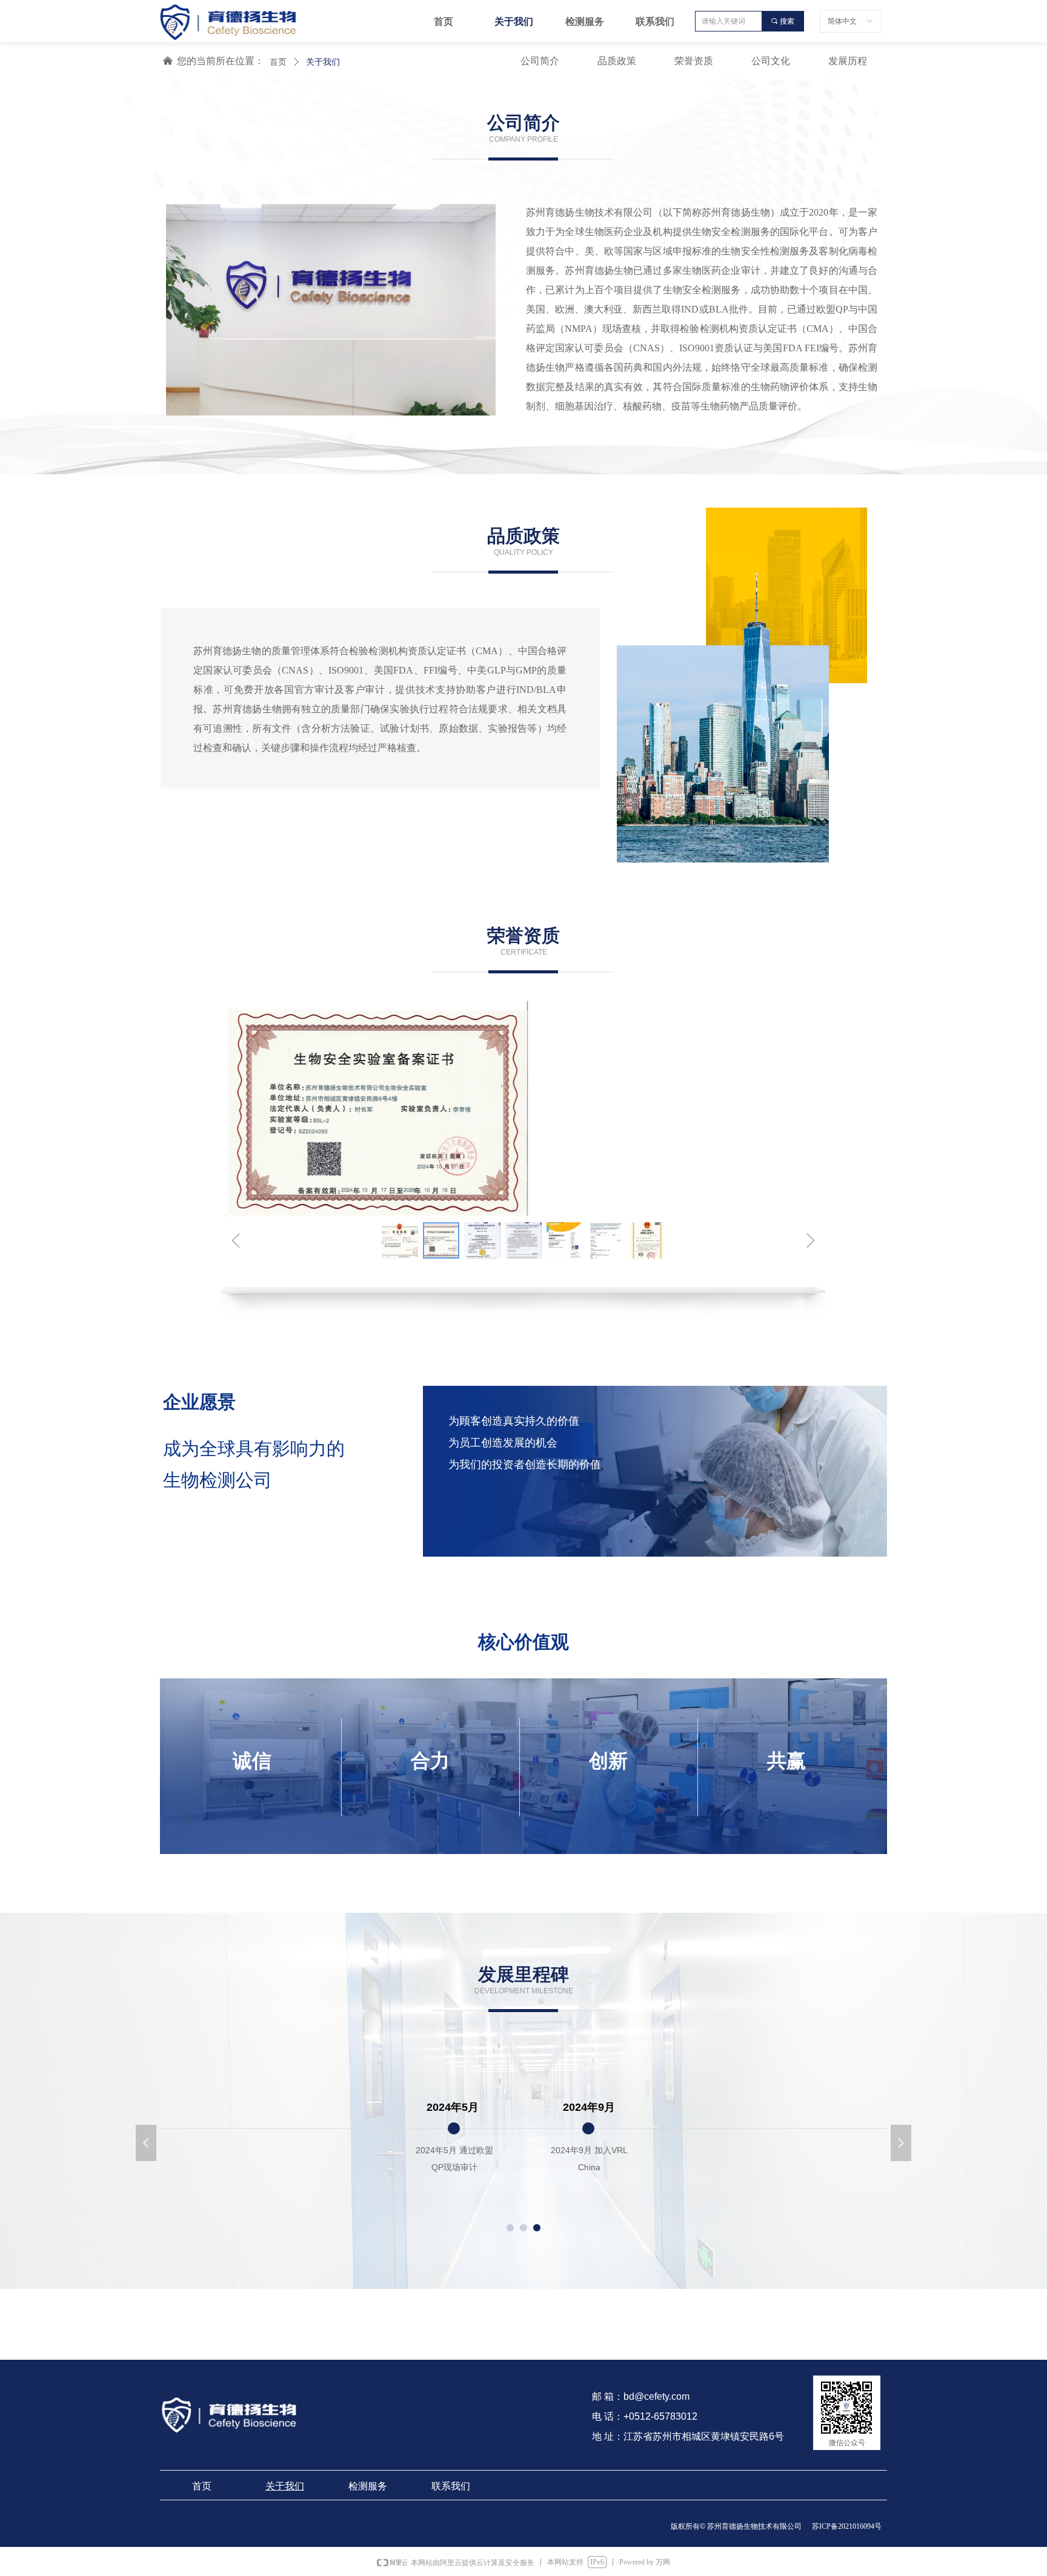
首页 (278, 62)
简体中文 (842, 21)
